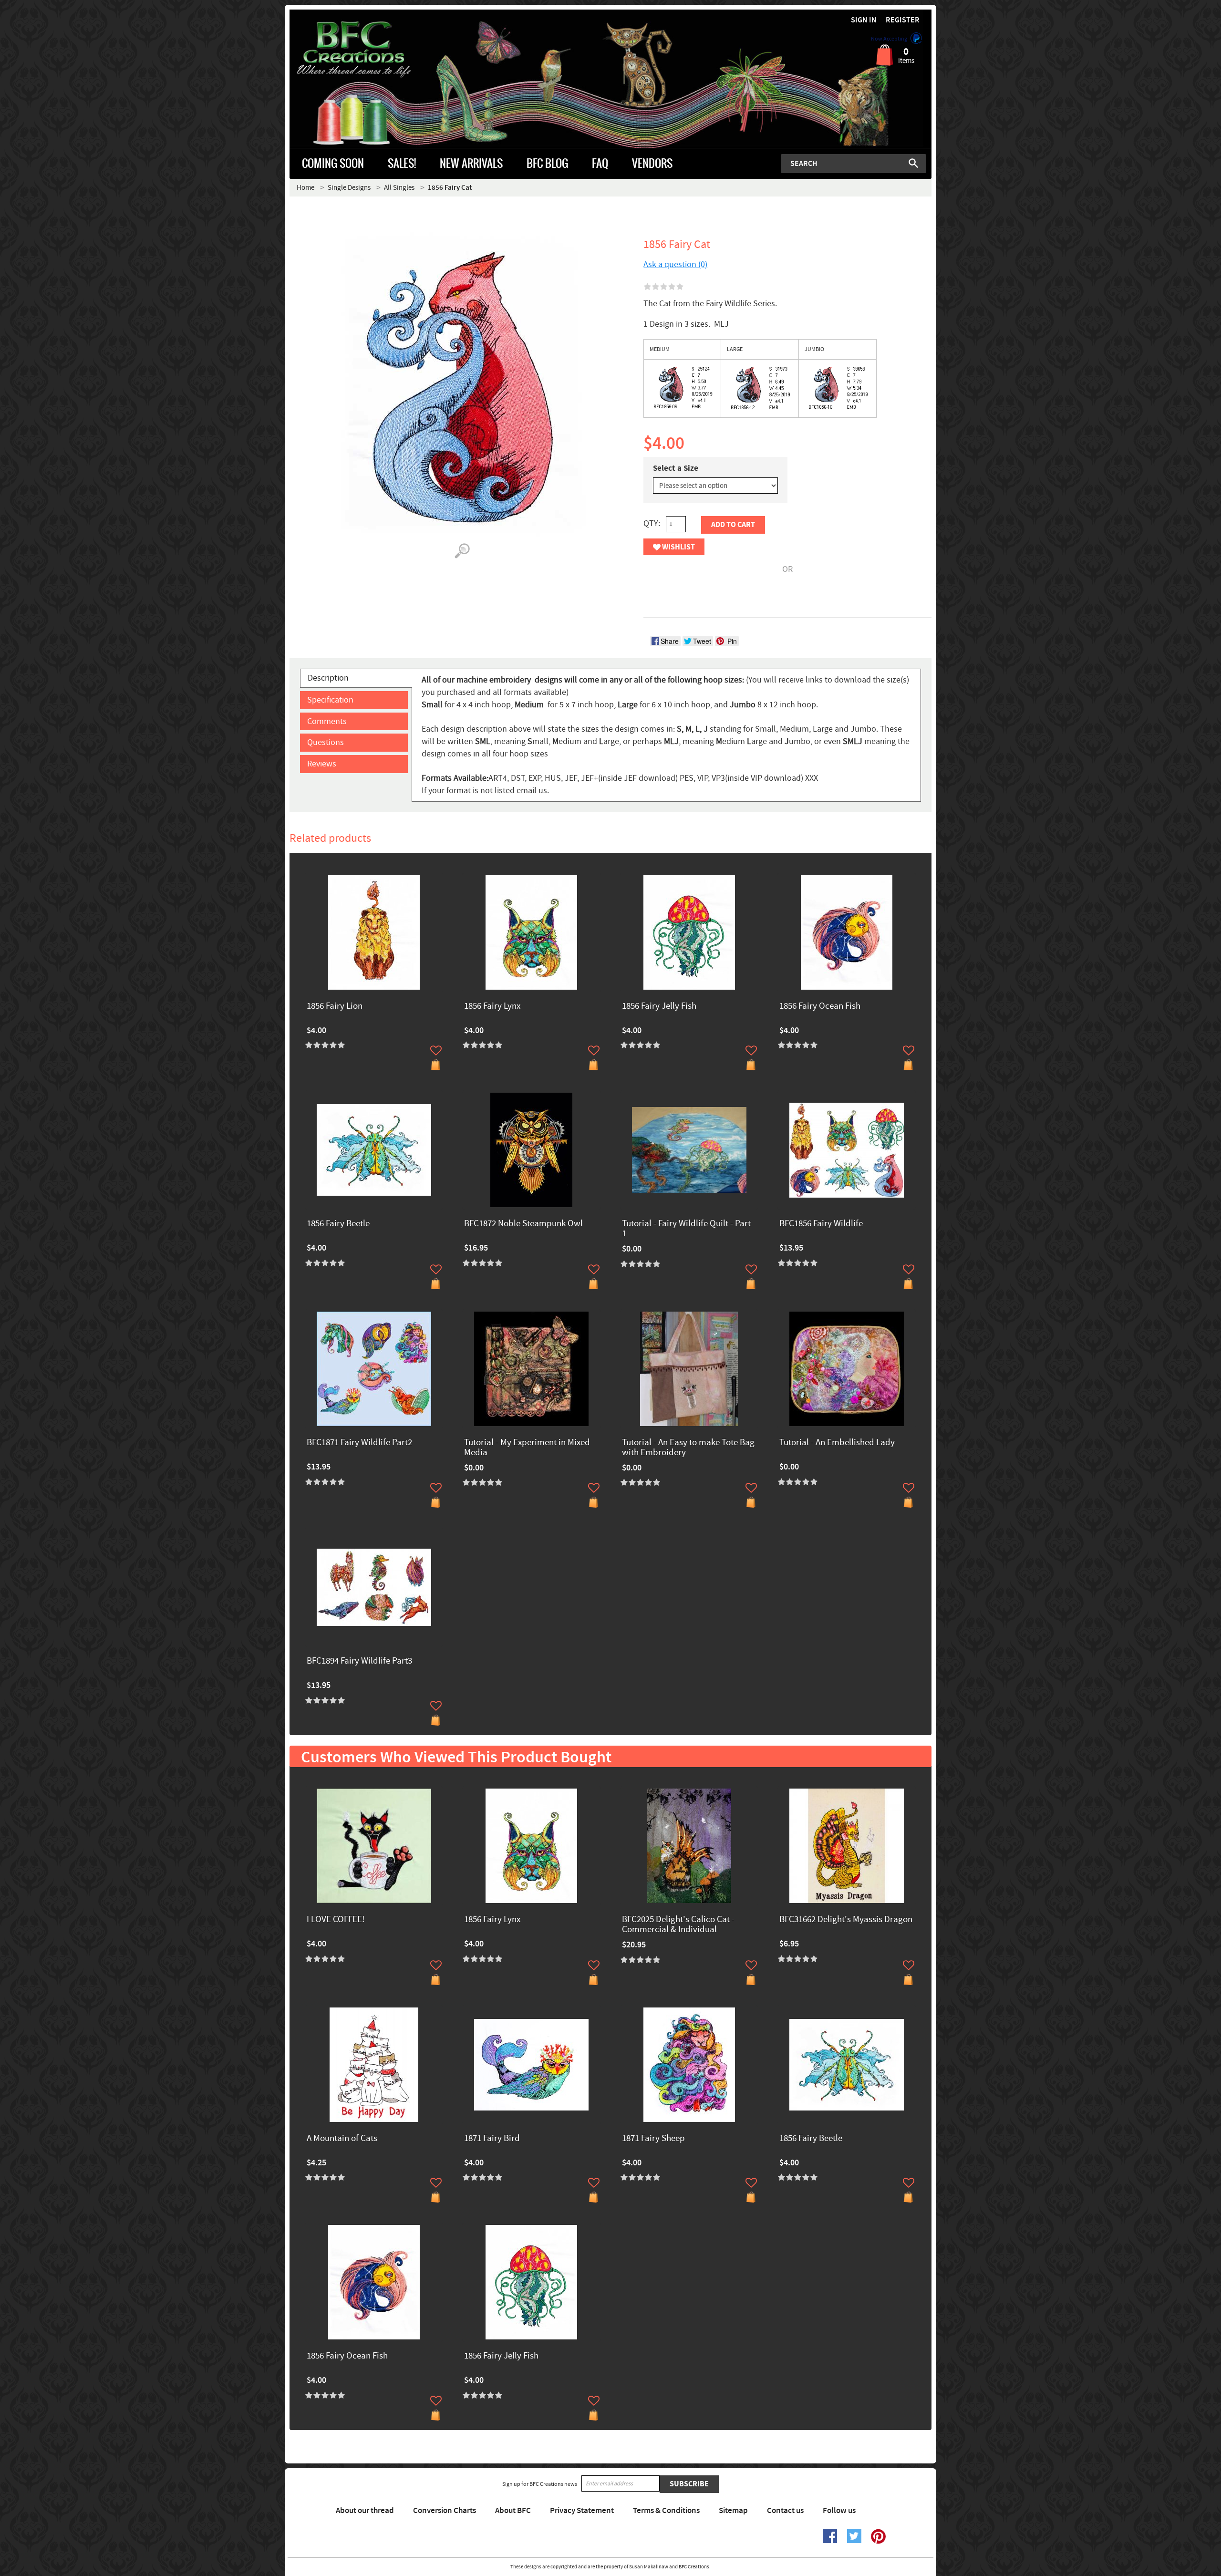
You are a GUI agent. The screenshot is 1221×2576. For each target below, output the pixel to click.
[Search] (913, 163)
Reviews (322, 764)
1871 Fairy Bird (492, 2139)
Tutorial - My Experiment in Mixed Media (527, 1448)
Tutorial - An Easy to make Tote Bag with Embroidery (688, 1448)
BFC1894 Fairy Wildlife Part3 (359, 1661)
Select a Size (676, 468)
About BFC (513, 2511)
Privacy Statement (582, 2511)
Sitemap (733, 2511)
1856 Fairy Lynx (492, 1007)
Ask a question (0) (675, 264)
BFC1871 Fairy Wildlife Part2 (359, 1443)
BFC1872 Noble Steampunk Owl (523, 1224)
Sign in (864, 20)
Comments (327, 721)
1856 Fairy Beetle (338, 1224)
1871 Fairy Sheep (653, 2139)
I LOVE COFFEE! (336, 1920)
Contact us (785, 2511)
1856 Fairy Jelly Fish (659, 1007)
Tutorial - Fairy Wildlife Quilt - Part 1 (686, 1229)
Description (328, 678)
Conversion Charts (445, 2511)
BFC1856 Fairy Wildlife (821, 1224)
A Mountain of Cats (342, 2139)
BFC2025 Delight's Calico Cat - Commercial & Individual (678, 1925)
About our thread (365, 2511)
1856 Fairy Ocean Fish (820, 1007)
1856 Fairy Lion (335, 1007)
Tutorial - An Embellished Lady (837, 1443)
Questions (326, 742)
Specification (330, 700)
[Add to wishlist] (436, 1050)
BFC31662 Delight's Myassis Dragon (846, 1920)
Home (305, 188)
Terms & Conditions (666, 2511)
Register (903, 20)
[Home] (370, 50)
